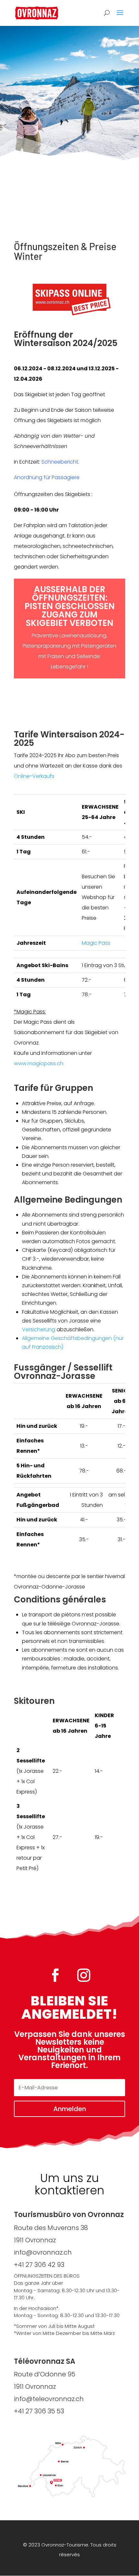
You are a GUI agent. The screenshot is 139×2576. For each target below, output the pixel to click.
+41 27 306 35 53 (39, 2411)
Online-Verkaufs (34, 776)
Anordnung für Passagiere (47, 477)
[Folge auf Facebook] (55, 1975)
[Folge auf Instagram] (84, 1975)
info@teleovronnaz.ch (49, 2399)
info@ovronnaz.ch (43, 2252)
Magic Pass (96, 943)
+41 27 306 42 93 (39, 2265)
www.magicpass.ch (39, 1063)
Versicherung (39, 1329)
